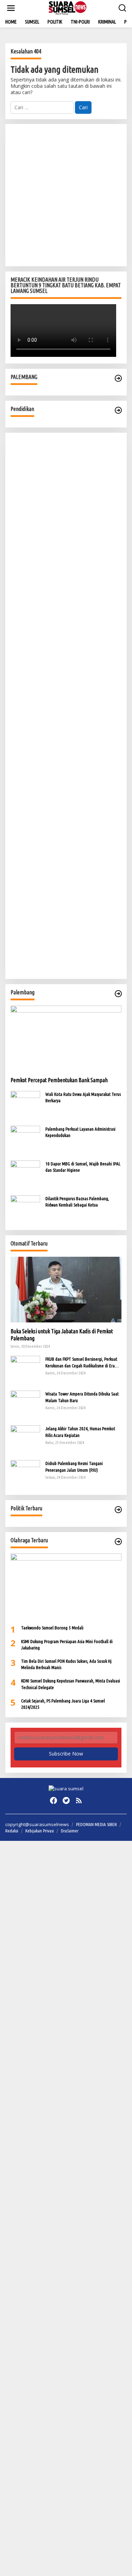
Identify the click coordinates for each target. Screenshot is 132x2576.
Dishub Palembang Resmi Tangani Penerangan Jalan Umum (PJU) (74, 1466)
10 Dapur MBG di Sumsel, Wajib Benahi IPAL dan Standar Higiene (83, 1167)
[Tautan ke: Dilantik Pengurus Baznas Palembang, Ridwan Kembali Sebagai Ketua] (25, 1209)
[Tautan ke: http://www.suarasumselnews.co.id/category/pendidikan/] (118, 410)
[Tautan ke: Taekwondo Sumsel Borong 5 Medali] (66, 1586)
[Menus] (11, 8)
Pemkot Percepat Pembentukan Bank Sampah (59, 1080)
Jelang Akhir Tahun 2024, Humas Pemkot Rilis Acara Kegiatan (80, 1432)
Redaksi (12, 1831)
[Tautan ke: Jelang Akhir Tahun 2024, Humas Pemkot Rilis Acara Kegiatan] (25, 1440)
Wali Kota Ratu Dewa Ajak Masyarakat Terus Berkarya (83, 1097)
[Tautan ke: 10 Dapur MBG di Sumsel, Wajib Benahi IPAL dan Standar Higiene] (25, 1174)
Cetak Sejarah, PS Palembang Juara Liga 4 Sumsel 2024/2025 (63, 1704)
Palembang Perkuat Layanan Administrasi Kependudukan (80, 1132)
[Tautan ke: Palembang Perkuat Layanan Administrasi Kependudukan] (25, 1140)
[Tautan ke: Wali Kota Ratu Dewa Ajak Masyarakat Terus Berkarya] (25, 1105)
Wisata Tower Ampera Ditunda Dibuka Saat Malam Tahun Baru (82, 1397)
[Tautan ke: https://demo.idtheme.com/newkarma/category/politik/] (118, 1510)
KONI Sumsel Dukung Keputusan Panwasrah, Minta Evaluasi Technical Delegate (71, 1684)
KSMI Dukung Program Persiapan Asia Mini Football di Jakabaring (67, 1645)
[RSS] (79, 1800)
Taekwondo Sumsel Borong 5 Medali (52, 1628)
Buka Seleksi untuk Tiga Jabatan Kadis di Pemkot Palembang (62, 1335)
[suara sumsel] (67, 8)
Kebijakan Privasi (40, 1831)
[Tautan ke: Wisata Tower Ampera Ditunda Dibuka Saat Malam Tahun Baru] (25, 1405)
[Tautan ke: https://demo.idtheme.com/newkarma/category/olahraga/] (118, 1542)
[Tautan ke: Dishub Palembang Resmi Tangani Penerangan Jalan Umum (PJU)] (25, 1474)
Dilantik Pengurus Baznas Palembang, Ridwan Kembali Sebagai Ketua (77, 1202)
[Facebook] (54, 1800)
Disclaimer (70, 1831)
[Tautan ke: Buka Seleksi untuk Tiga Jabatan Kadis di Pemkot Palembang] (66, 1290)
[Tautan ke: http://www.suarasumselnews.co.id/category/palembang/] (118, 378)
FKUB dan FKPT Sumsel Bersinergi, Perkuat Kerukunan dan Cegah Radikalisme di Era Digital (81, 1362)
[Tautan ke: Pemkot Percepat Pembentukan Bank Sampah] (66, 1038)
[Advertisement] (66, 195)
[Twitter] (66, 1800)
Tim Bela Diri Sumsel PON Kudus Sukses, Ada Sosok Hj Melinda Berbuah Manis (66, 1664)
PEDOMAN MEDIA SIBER (96, 1824)
